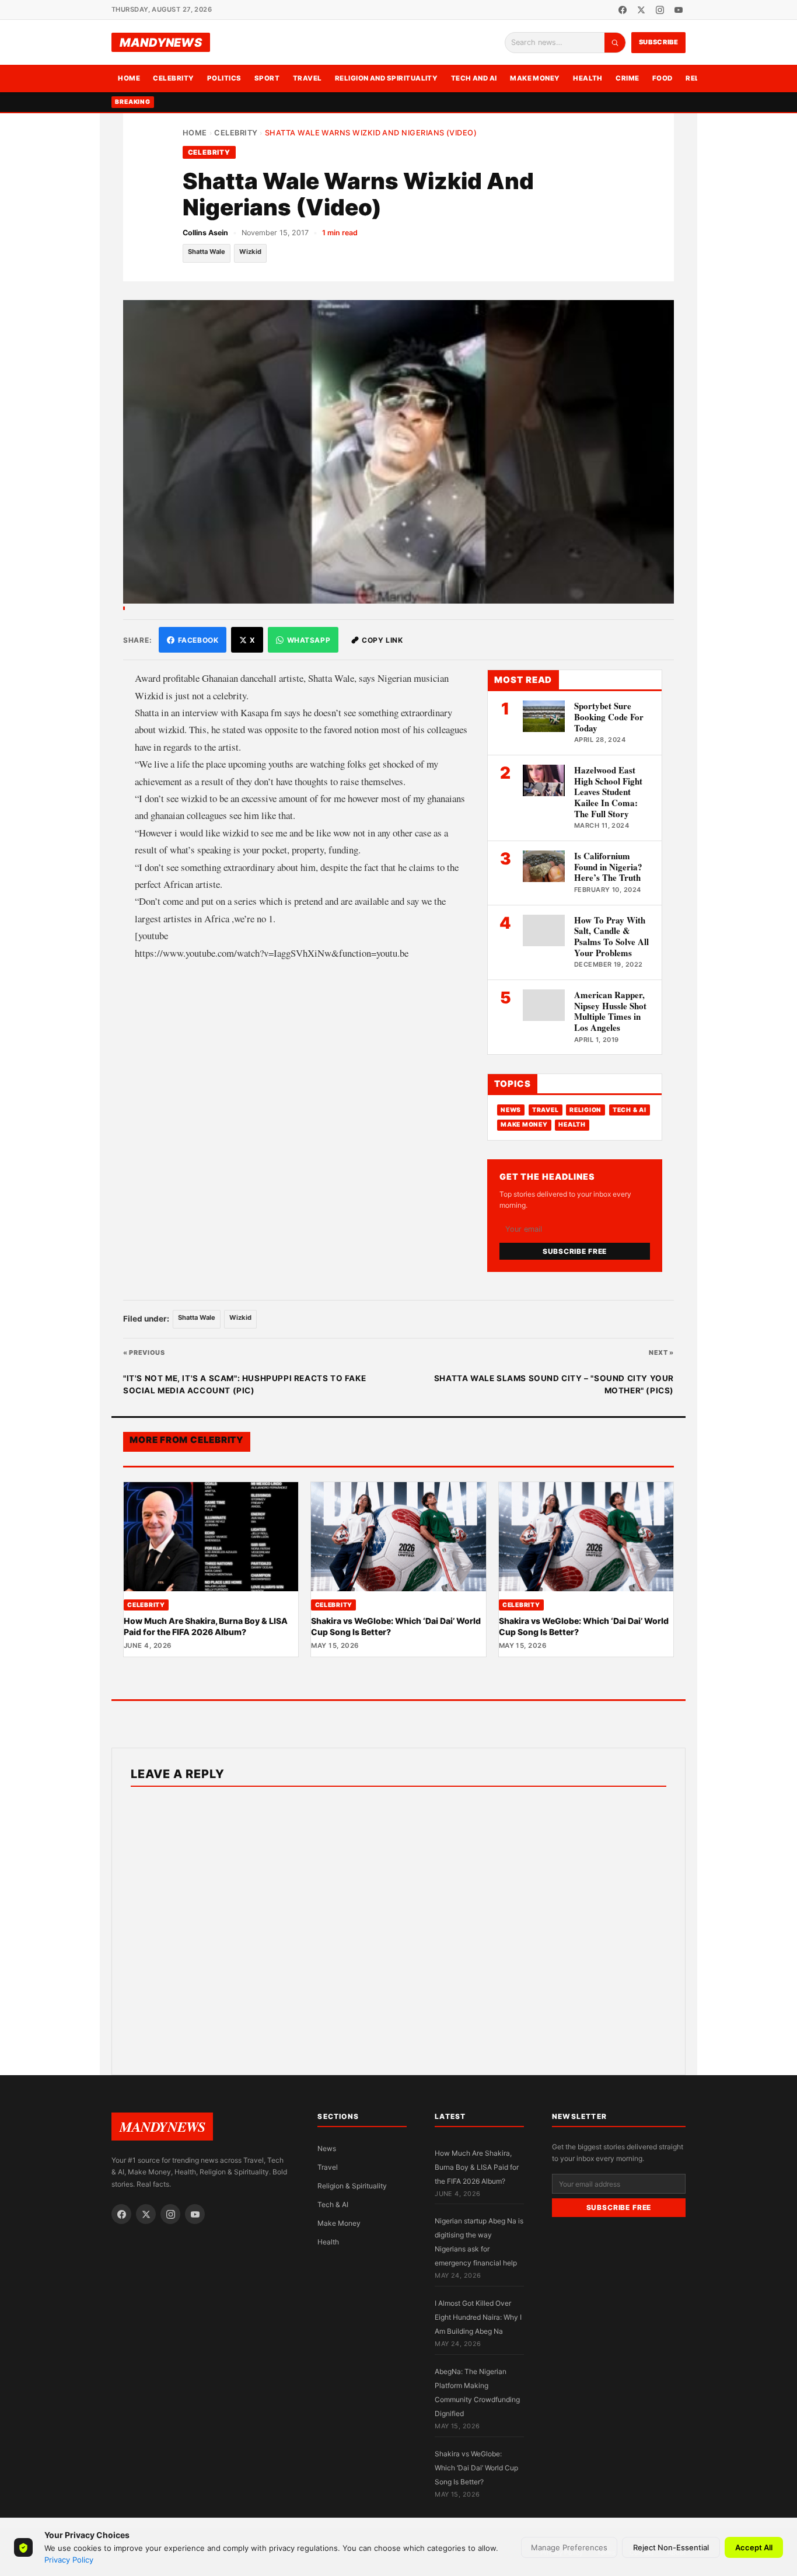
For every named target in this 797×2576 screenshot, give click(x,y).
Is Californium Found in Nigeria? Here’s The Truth (608, 867)
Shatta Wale (207, 252)
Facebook (198, 640)
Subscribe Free (575, 1251)
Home (129, 78)
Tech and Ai (474, 78)
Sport (267, 78)
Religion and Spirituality (387, 78)
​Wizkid (250, 252)
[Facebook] (623, 10)
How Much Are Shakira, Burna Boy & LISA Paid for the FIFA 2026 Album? (206, 1626)
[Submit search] (615, 43)
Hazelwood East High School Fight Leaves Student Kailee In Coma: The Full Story (608, 792)
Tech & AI (630, 1110)
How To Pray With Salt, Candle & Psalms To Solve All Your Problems (611, 936)
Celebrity (173, 78)
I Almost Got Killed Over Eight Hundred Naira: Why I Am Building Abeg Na (478, 2317)
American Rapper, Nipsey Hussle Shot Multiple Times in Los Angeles (610, 1011)
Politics (224, 78)
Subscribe (659, 42)
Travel (307, 78)
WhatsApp (309, 640)
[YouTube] (679, 10)
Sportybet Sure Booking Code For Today (609, 717)
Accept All (754, 2547)
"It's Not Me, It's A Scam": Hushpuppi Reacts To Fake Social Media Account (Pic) (244, 1385)
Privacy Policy (69, 2560)
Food (663, 78)
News (511, 1110)
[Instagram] (660, 10)
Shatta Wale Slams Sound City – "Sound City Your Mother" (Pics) (554, 1385)
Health (588, 78)
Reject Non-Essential (671, 2547)
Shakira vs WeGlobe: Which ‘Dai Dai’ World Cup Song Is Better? (476, 2468)
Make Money (535, 78)
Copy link (382, 640)
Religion (585, 1110)
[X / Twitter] (641, 10)
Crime (627, 78)
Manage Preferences (569, 2547)
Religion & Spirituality (352, 2186)
